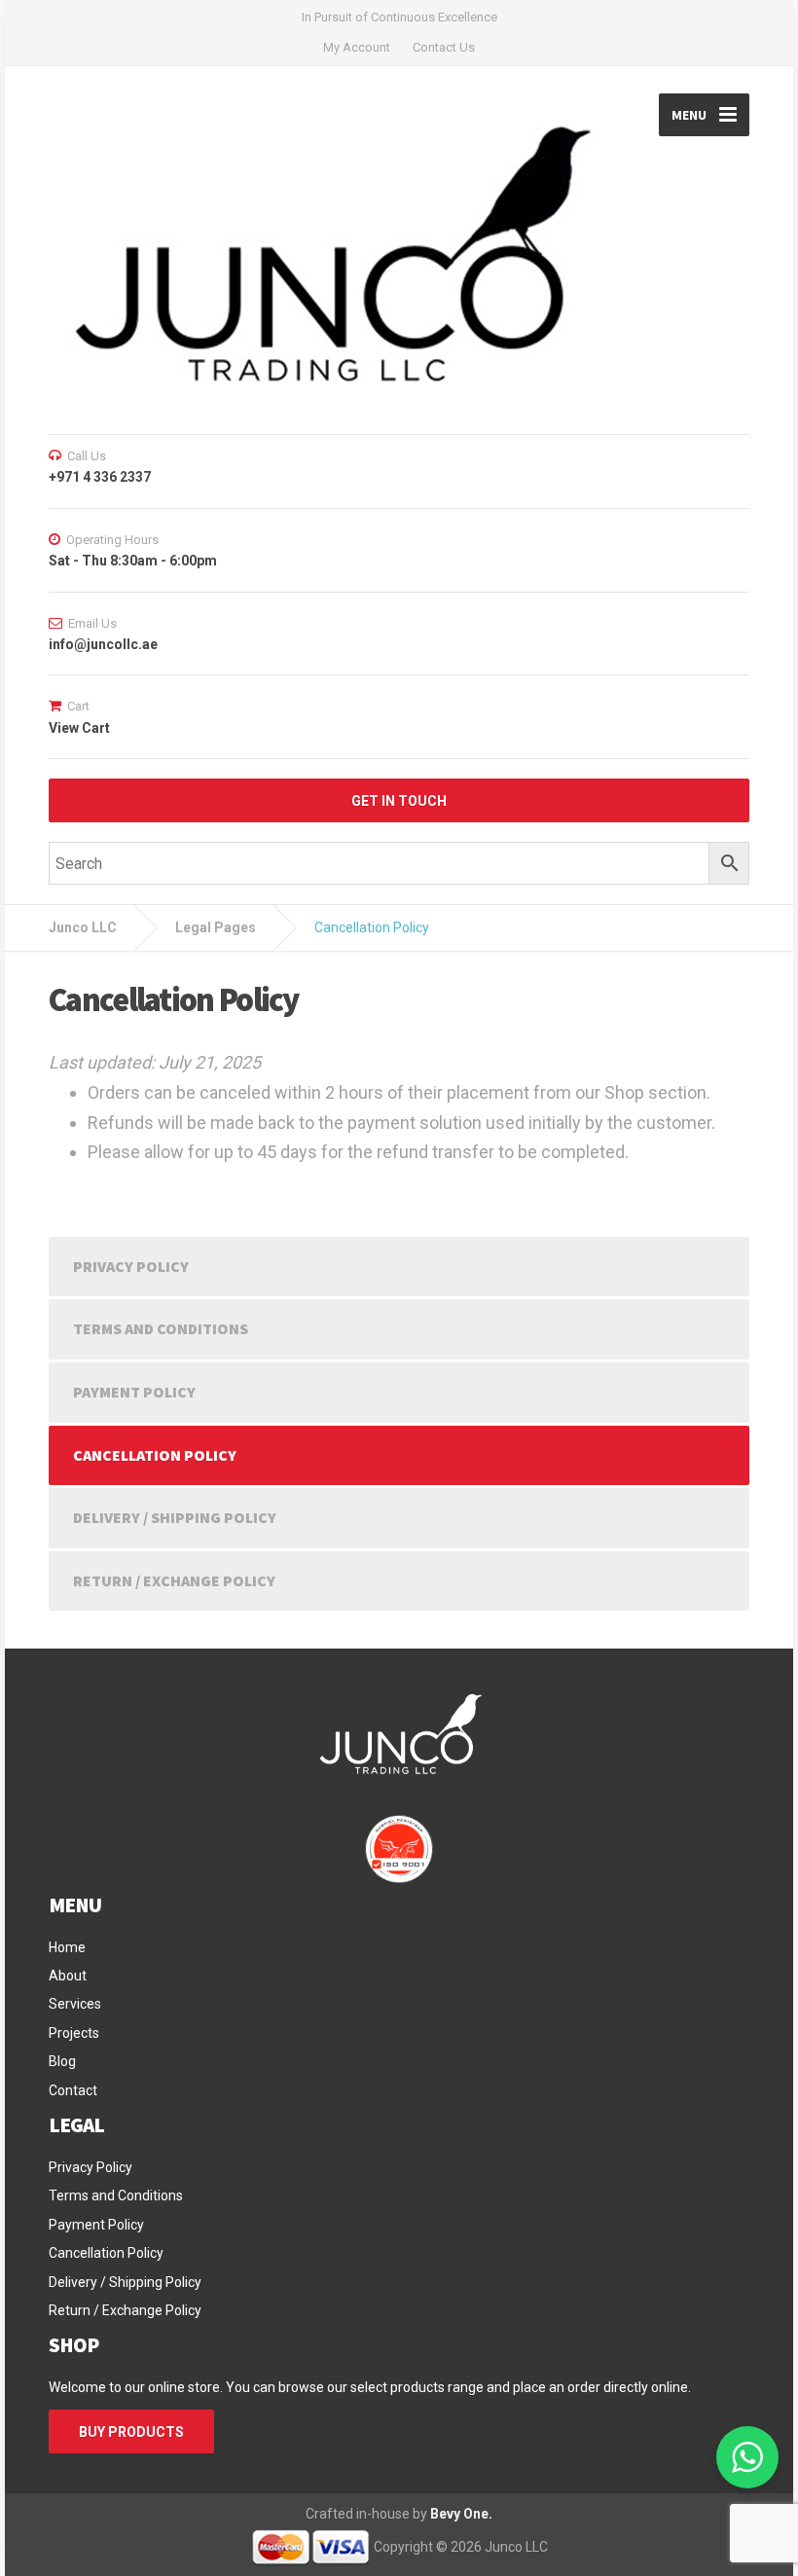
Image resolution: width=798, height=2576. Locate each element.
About (68, 1976)
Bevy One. (461, 2514)
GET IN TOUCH (399, 801)
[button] (747, 2457)
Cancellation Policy (155, 1455)
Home (67, 1947)
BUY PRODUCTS (131, 2432)
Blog (62, 2061)
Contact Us (444, 47)
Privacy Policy (131, 1266)
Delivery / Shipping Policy (175, 1517)
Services (75, 2004)
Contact (73, 2090)
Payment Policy (134, 1392)
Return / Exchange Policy (174, 1580)
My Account (357, 47)
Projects (74, 2033)
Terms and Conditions (161, 1328)
